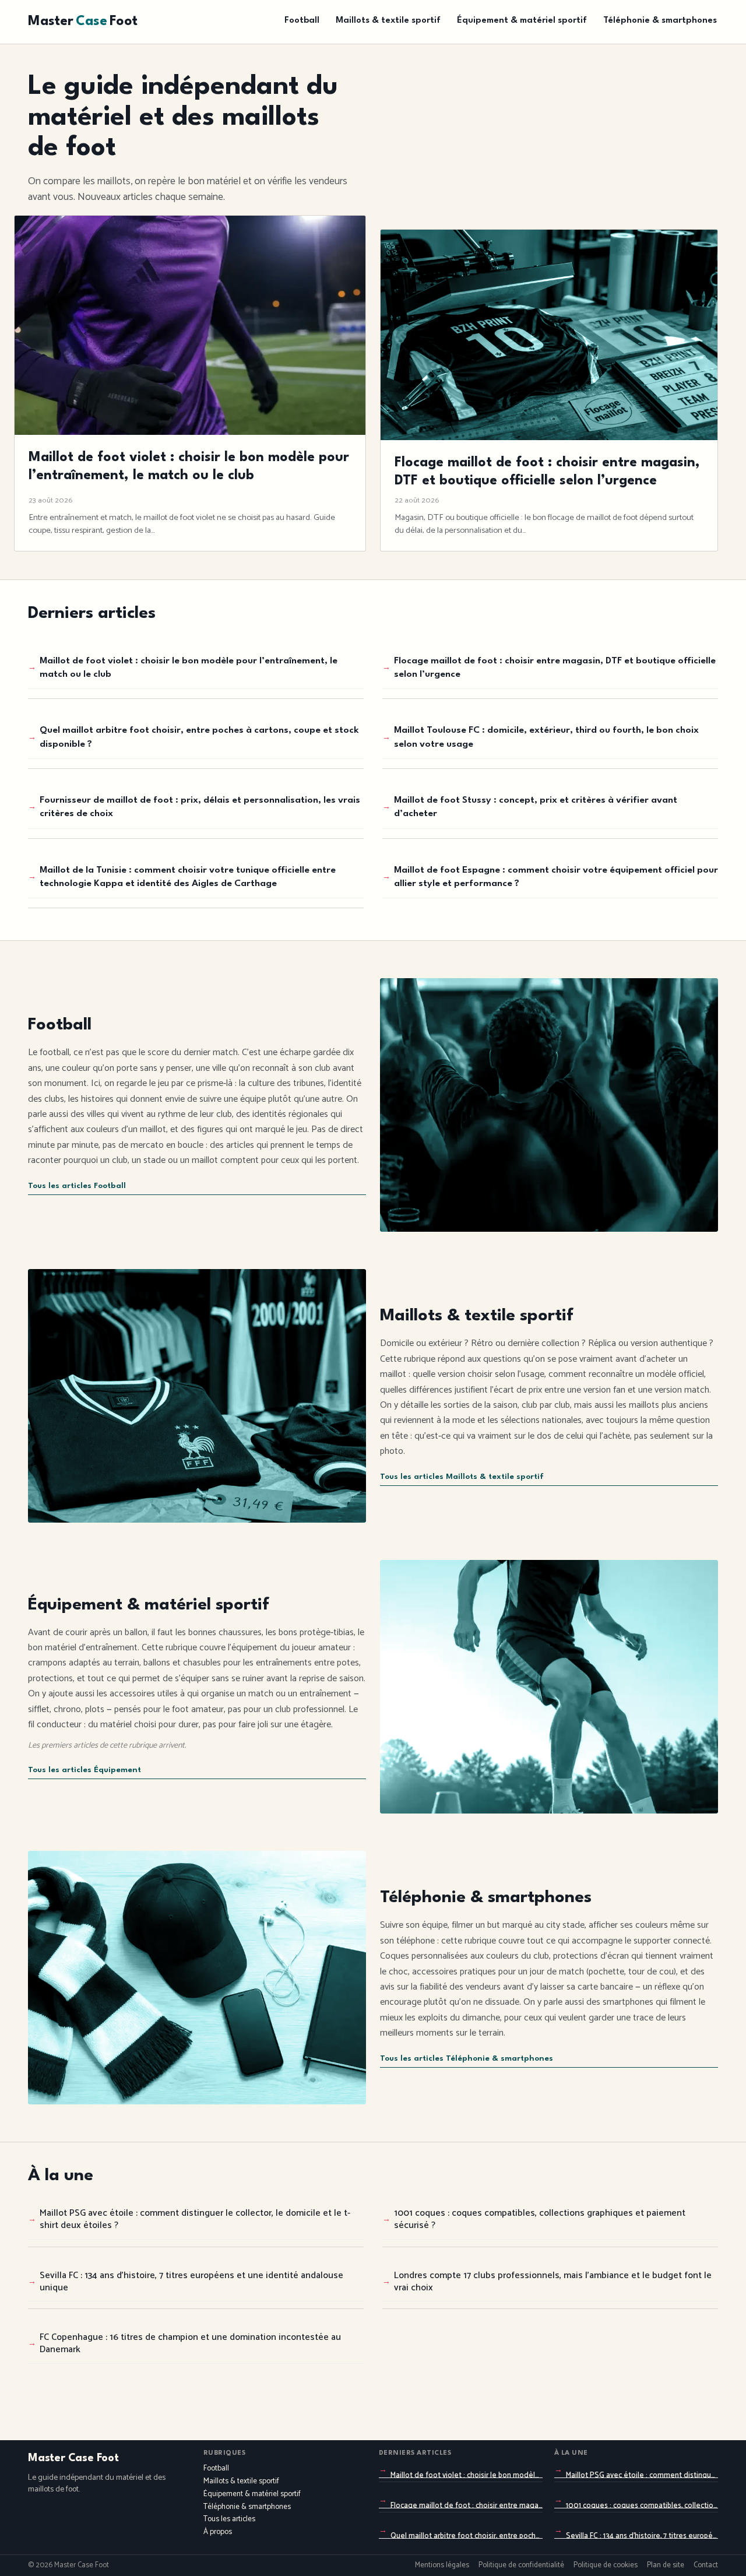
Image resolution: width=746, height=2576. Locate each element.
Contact (706, 2566)
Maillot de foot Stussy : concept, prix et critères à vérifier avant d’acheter (536, 807)
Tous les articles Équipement (85, 1770)
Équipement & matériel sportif (522, 21)
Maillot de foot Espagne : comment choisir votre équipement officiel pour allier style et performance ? (556, 877)
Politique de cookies (606, 2566)
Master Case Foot (73, 2458)
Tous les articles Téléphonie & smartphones (467, 2059)
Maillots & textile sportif (388, 21)
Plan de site (666, 2566)
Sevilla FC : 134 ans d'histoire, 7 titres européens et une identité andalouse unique (191, 2282)
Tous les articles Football (77, 1186)
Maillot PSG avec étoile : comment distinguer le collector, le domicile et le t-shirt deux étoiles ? (195, 2219)
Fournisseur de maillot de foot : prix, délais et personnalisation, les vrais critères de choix (200, 807)
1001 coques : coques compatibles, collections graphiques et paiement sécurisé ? (540, 2219)
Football (302, 21)
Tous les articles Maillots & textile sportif (462, 1477)
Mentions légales (442, 2566)
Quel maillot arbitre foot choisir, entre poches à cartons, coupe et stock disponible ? (199, 737)
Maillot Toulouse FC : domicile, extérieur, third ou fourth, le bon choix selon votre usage (546, 737)
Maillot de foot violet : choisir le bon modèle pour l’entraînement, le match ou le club (189, 668)
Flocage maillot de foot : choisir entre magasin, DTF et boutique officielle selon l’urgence (555, 668)
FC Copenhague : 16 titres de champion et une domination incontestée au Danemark (190, 2343)
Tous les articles (229, 2519)
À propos (218, 2532)
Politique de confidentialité (521, 2566)
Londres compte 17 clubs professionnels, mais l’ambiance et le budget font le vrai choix (553, 2282)
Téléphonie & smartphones (660, 21)
